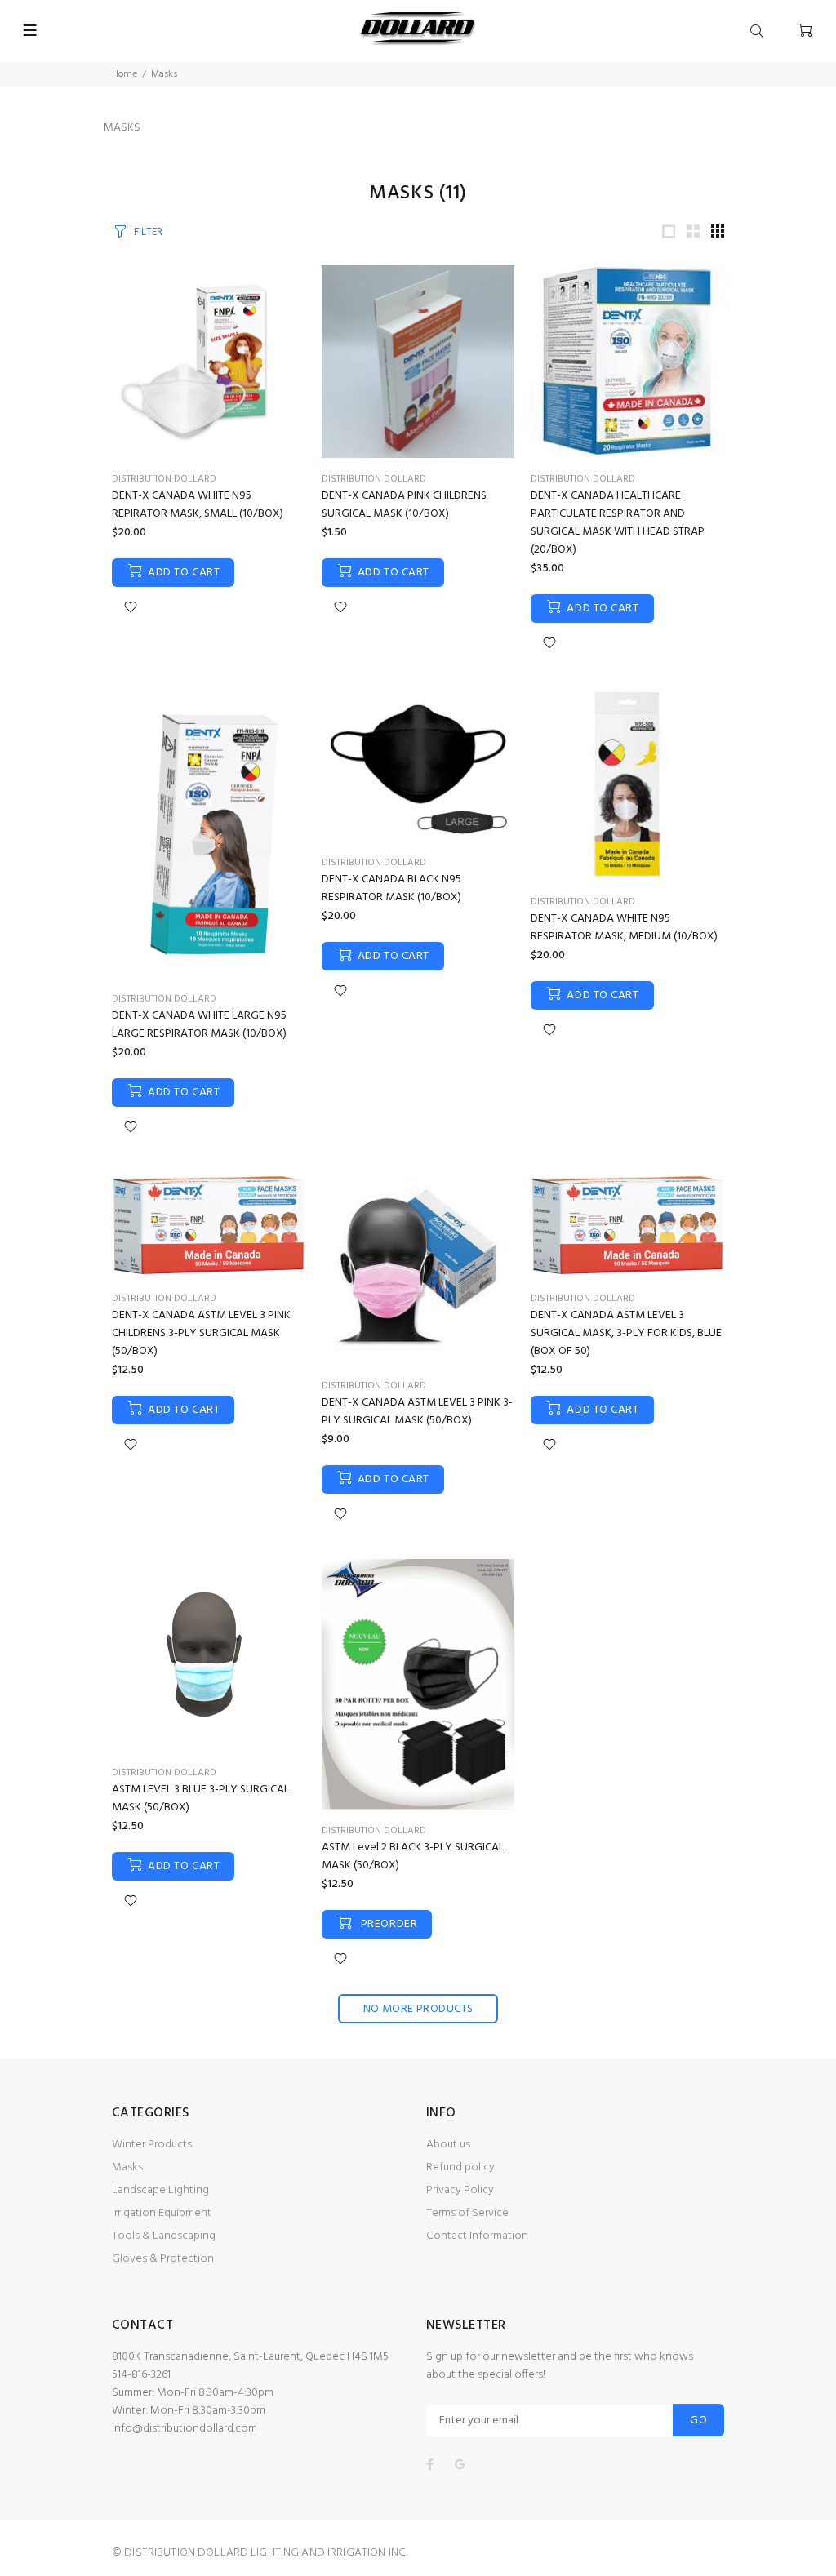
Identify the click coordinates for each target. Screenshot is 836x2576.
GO (698, 2421)
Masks (127, 2167)
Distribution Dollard (164, 479)
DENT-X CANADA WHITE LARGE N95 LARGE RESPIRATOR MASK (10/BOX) (199, 1025)
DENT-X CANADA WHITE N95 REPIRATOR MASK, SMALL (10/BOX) (198, 505)
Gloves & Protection (163, 2259)
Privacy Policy (460, 2190)
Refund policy (460, 2167)
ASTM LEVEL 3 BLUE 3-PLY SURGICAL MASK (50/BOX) (200, 1799)
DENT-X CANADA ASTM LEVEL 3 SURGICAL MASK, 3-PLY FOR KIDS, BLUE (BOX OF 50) (626, 1333)
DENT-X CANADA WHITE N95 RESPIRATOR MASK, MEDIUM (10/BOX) (624, 928)
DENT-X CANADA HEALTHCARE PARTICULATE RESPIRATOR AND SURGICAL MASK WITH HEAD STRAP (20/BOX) (618, 523)
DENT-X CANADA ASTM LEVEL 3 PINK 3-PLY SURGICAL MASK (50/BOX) (417, 1412)
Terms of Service (467, 2213)
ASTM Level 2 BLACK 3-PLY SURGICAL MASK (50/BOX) (413, 1856)
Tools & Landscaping (164, 2236)
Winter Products (152, 2145)
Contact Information (477, 2236)
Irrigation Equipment (162, 2213)
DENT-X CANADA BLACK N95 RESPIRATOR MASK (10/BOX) (391, 888)
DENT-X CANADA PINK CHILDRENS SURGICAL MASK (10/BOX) (404, 505)
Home (125, 74)
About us (448, 2145)
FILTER (148, 232)
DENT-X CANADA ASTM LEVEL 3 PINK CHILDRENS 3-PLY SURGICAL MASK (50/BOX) (201, 1333)
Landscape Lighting (160, 2190)
